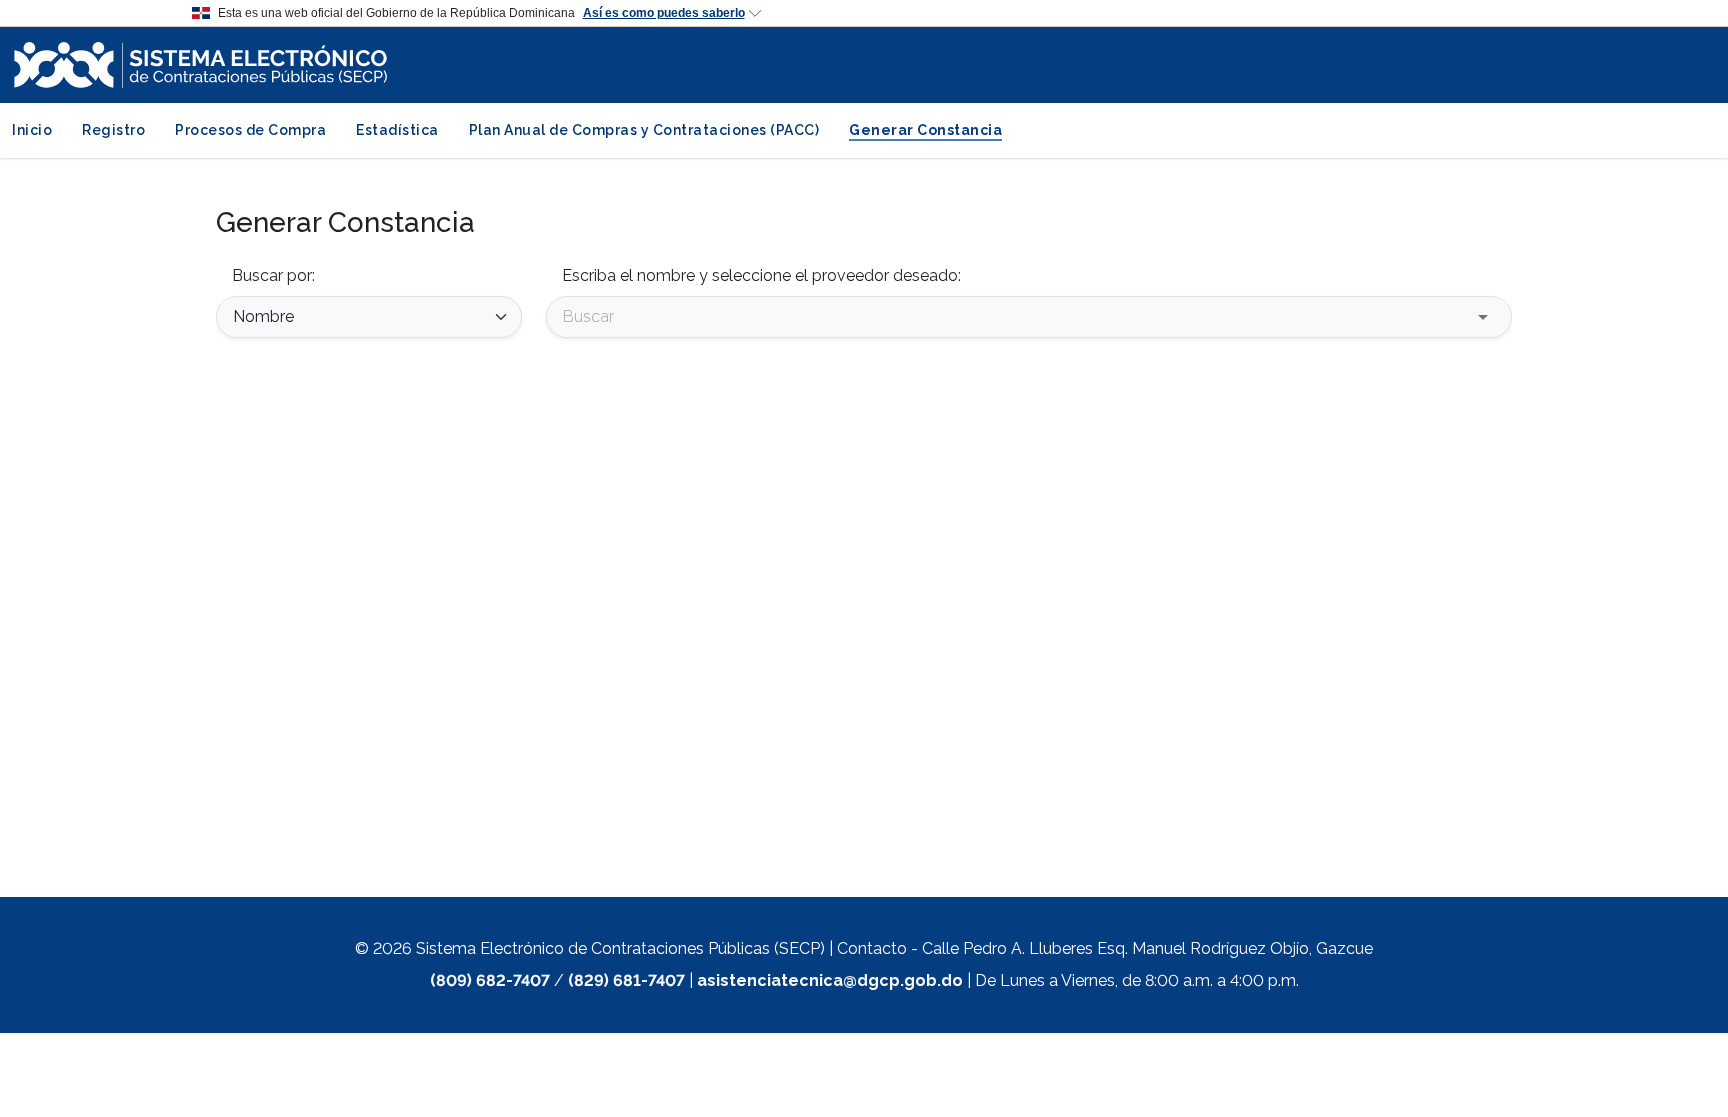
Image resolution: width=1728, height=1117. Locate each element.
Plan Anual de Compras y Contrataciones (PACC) (644, 130)
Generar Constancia (925, 130)
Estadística (397, 130)
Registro (113, 130)
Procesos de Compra (250, 130)
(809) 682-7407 (490, 980)
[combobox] (1014, 316)
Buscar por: (273, 275)
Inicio (32, 130)
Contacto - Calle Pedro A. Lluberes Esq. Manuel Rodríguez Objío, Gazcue (1105, 948)
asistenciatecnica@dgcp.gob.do (830, 980)
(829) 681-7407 (626, 980)
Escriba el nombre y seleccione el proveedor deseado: (761, 275)
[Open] (1483, 317)
